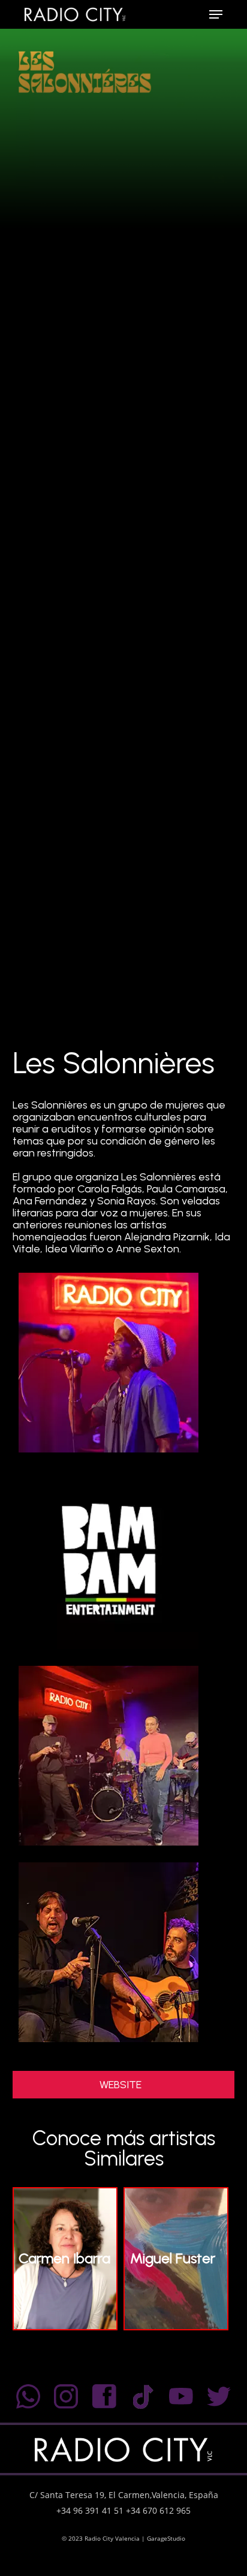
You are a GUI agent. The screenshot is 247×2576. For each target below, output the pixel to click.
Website (121, 2085)
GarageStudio (166, 2538)
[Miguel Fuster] (176, 2326)
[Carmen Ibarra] (65, 2326)
